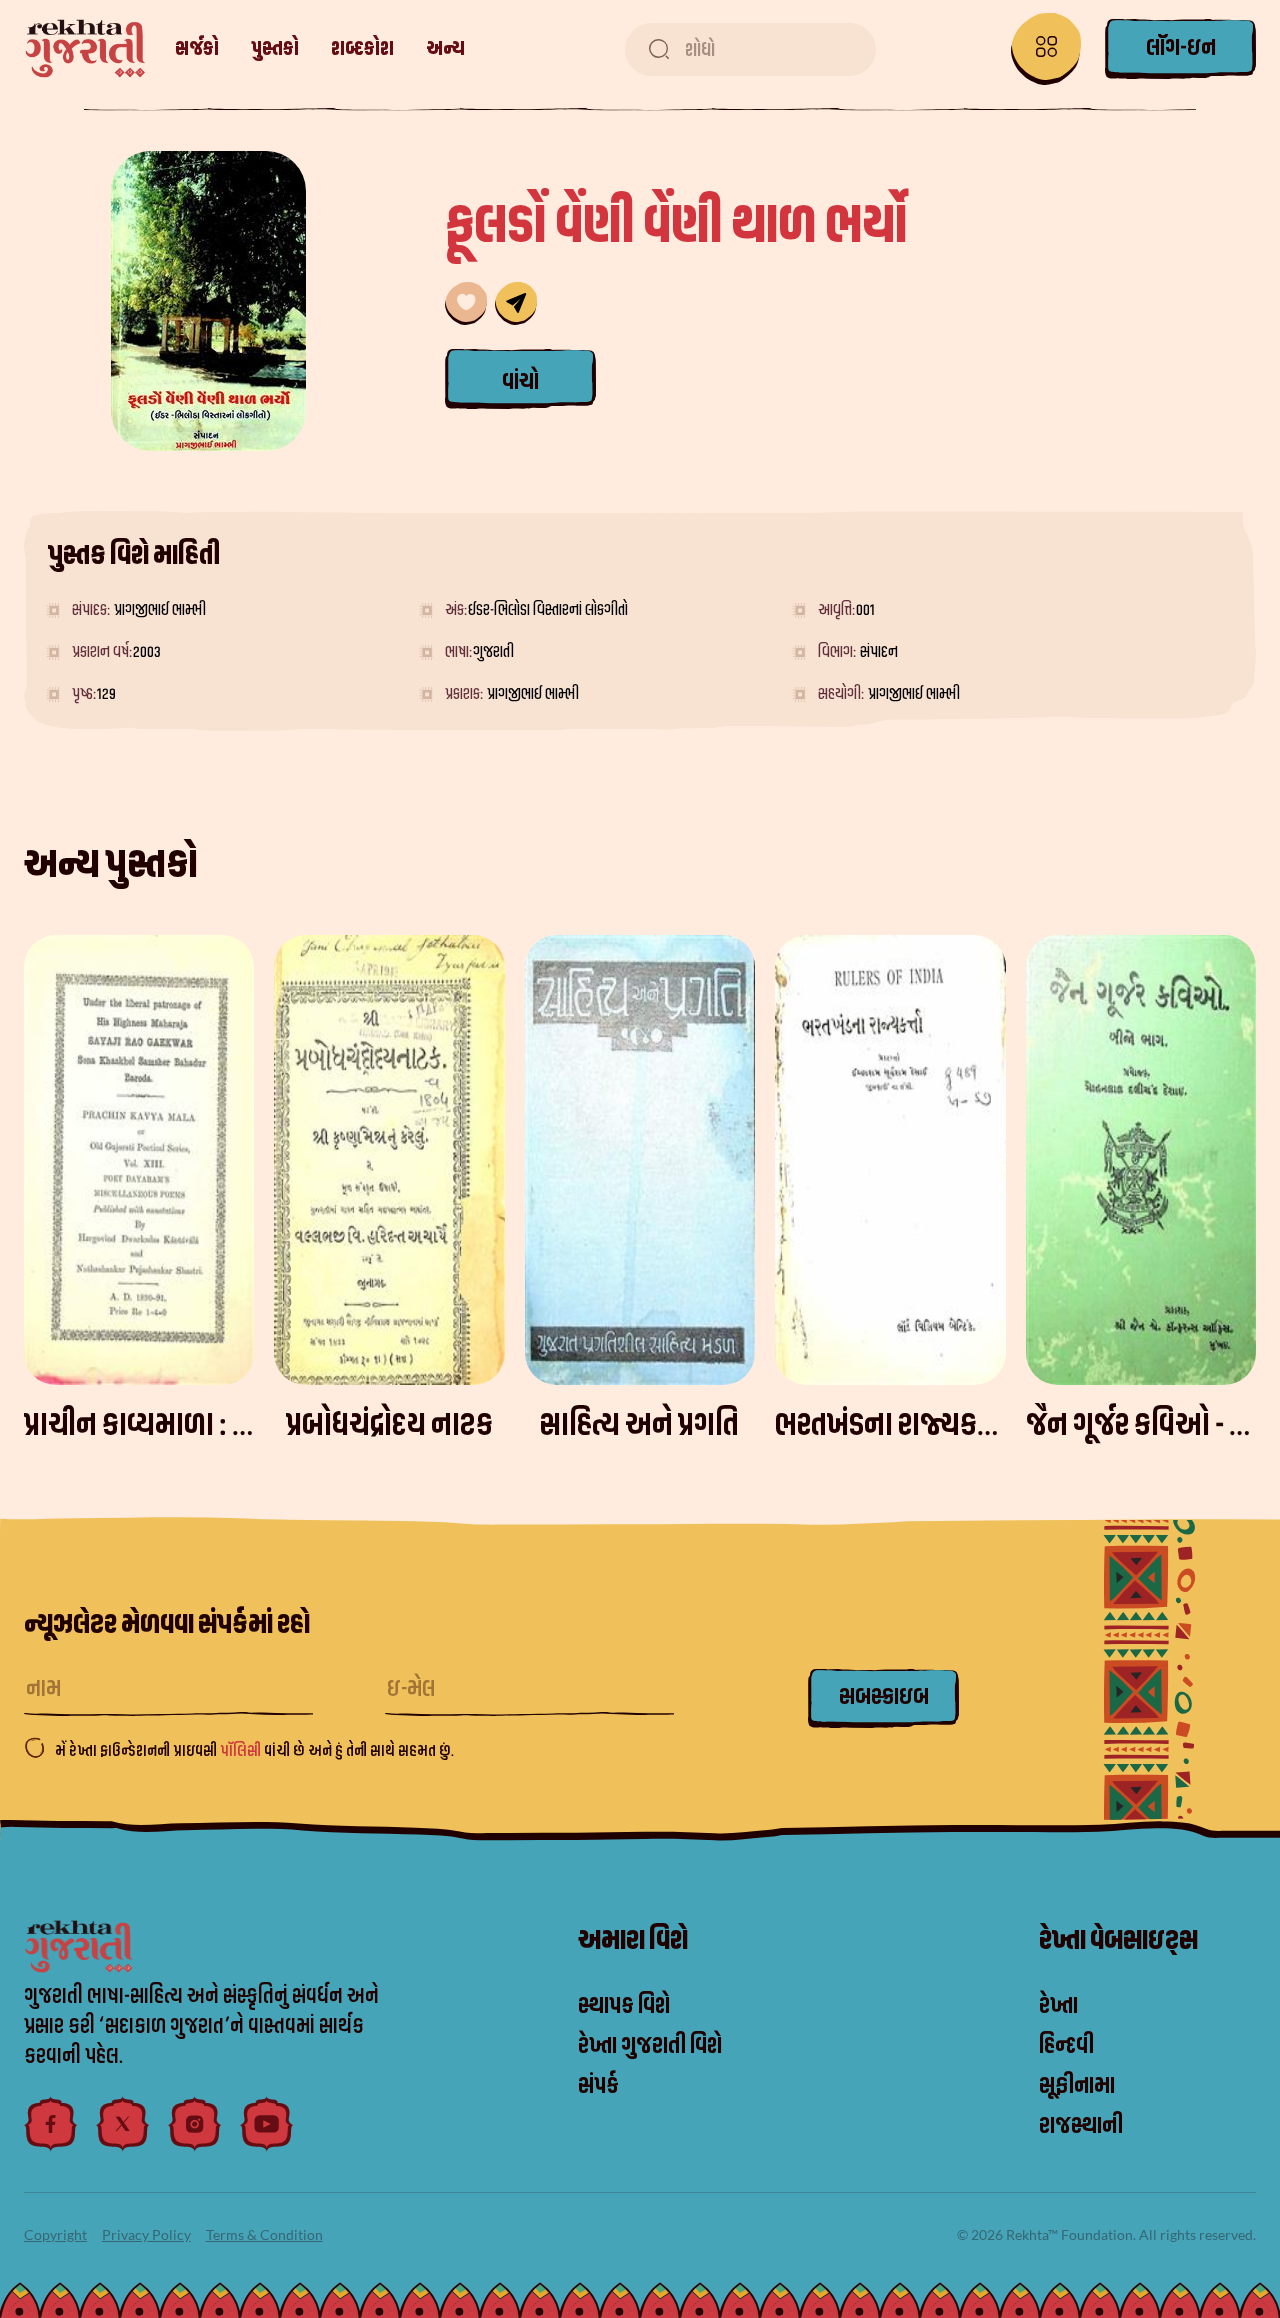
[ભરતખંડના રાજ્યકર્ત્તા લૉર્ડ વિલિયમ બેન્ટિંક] (890, 1160)
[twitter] (123, 2124)
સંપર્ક (598, 2086)
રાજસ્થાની (1081, 2126)
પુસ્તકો (275, 49)
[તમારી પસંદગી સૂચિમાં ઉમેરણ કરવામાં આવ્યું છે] (466, 303)
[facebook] (51, 2124)
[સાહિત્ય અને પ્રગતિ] (640, 1160)
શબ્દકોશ (362, 49)
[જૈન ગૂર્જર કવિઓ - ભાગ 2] (1141, 1160)
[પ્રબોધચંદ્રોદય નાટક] (389, 1160)
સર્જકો (197, 49)
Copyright (55, 2234)
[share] (516, 303)
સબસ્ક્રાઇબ (884, 1697)
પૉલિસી (242, 1751)
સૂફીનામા (1077, 2086)
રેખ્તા (1058, 2006)
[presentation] (1254, 1193)
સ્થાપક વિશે (624, 2006)
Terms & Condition (264, 2234)
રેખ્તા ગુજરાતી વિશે (650, 2046)
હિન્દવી (1066, 2046)
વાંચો (520, 382)
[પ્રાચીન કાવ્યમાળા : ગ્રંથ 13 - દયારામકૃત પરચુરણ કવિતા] (139, 1160)
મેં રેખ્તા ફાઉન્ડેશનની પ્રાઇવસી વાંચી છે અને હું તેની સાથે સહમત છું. (254, 1751)
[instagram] (195, 2124)
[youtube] (267, 2124)
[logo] (85, 48)
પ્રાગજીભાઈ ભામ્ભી (160, 610)
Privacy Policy (146, 2234)
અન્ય (445, 49)
